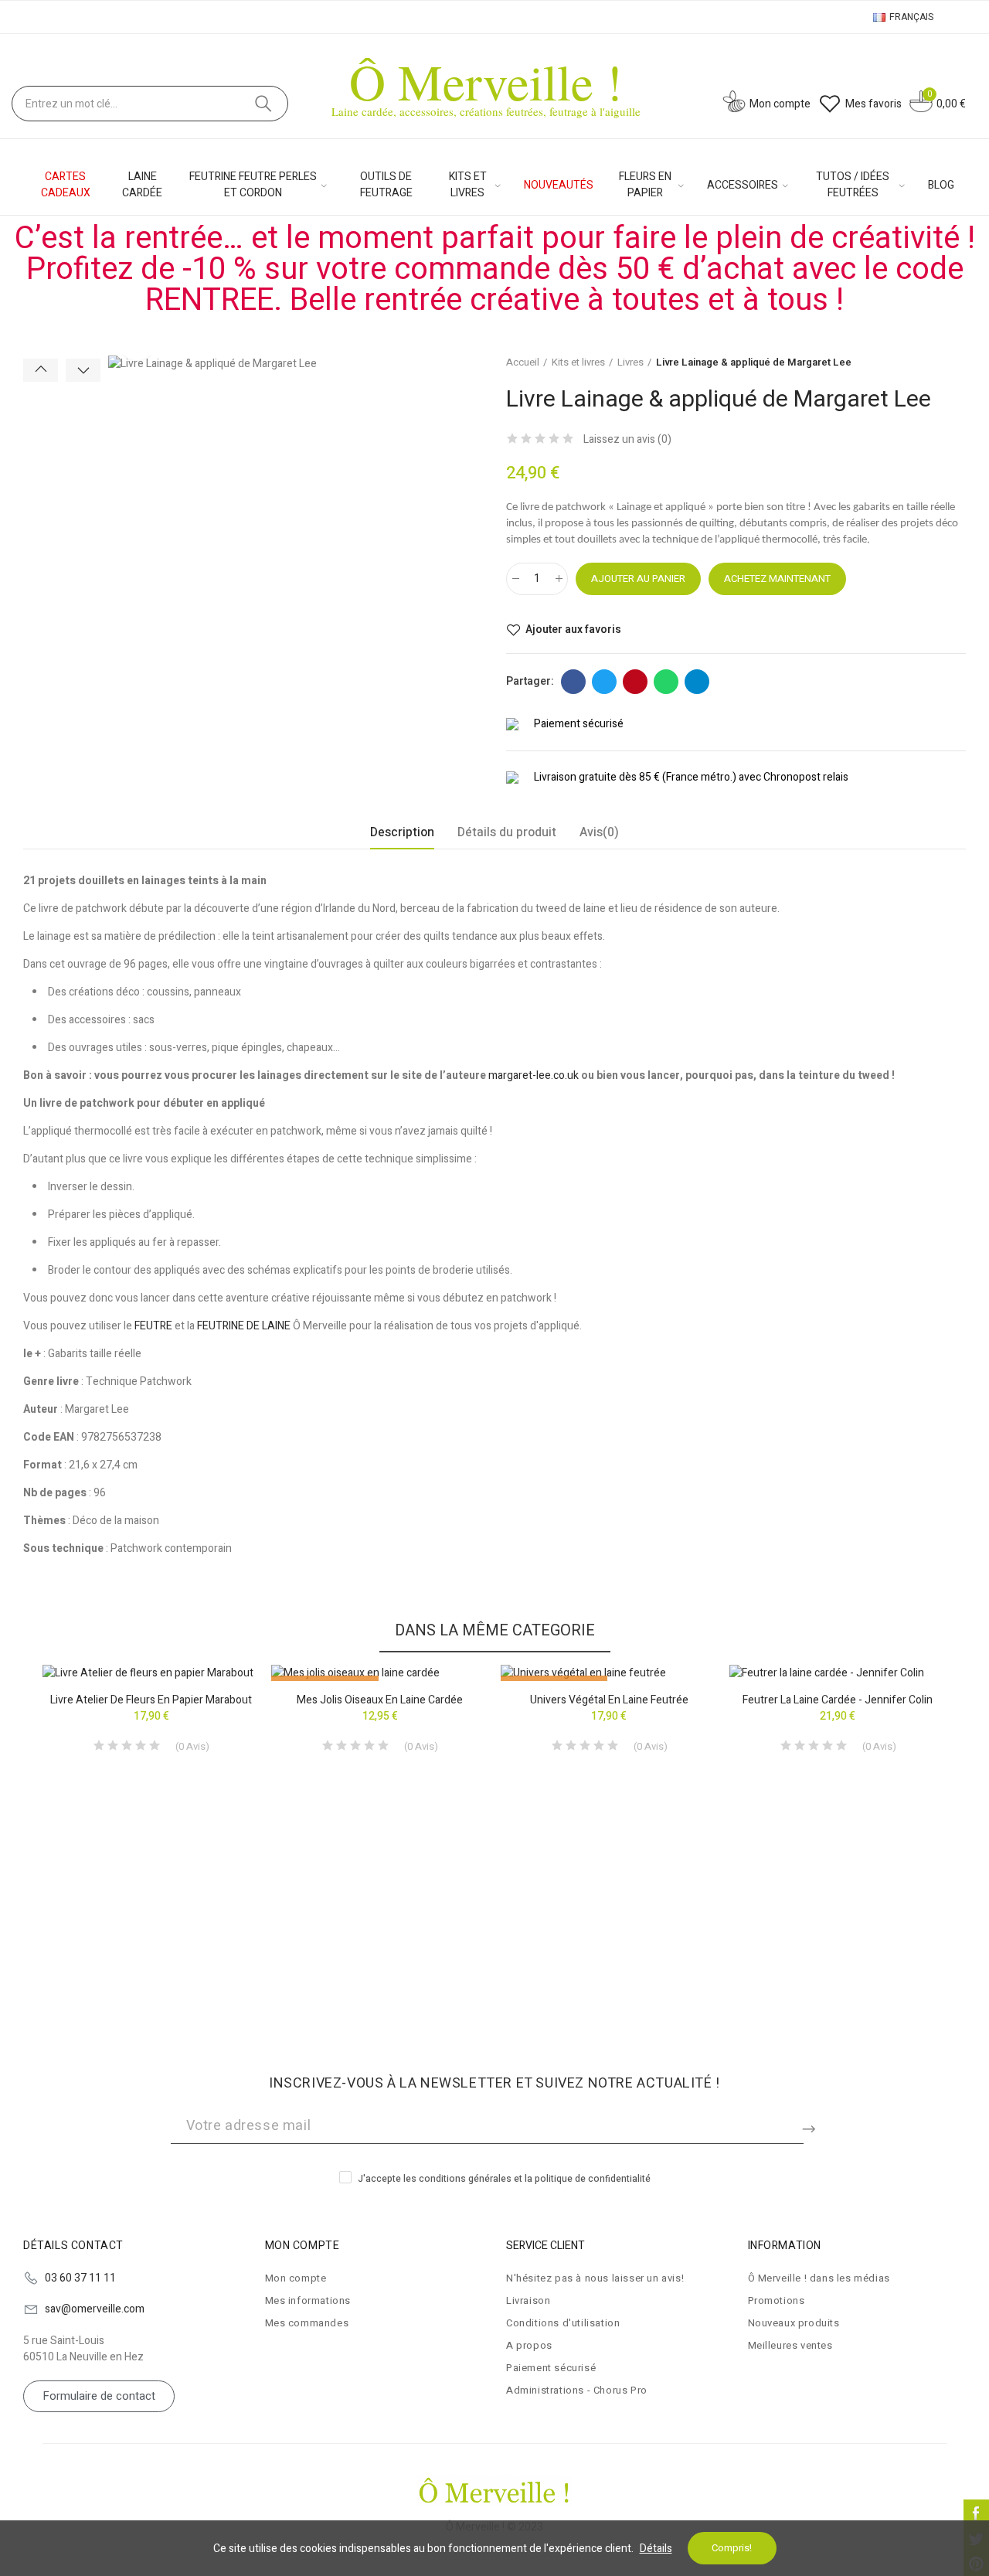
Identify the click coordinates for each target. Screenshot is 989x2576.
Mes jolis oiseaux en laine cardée (380, 1700)
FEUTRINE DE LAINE (244, 1326)
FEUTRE (153, 1326)
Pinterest (635, 682)
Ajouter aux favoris (573, 630)
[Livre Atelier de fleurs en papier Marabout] (151, 1673)
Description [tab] (402, 832)
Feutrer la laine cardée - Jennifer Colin (838, 1700)
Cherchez (263, 104)
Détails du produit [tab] (507, 832)
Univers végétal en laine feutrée (609, 1700)
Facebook (573, 682)
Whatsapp (666, 682)
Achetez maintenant (777, 578)
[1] (811, 2126)
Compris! (732, 2548)
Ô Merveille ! (486, 81)
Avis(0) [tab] (599, 832)
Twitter (604, 682)
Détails (656, 2549)
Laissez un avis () (627, 440)
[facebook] (976, 2512)
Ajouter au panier (638, 578)
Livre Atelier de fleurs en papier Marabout (151, 1700)
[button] (41, 370)
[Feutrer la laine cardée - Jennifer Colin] (838, 1673)
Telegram (697, 682)
